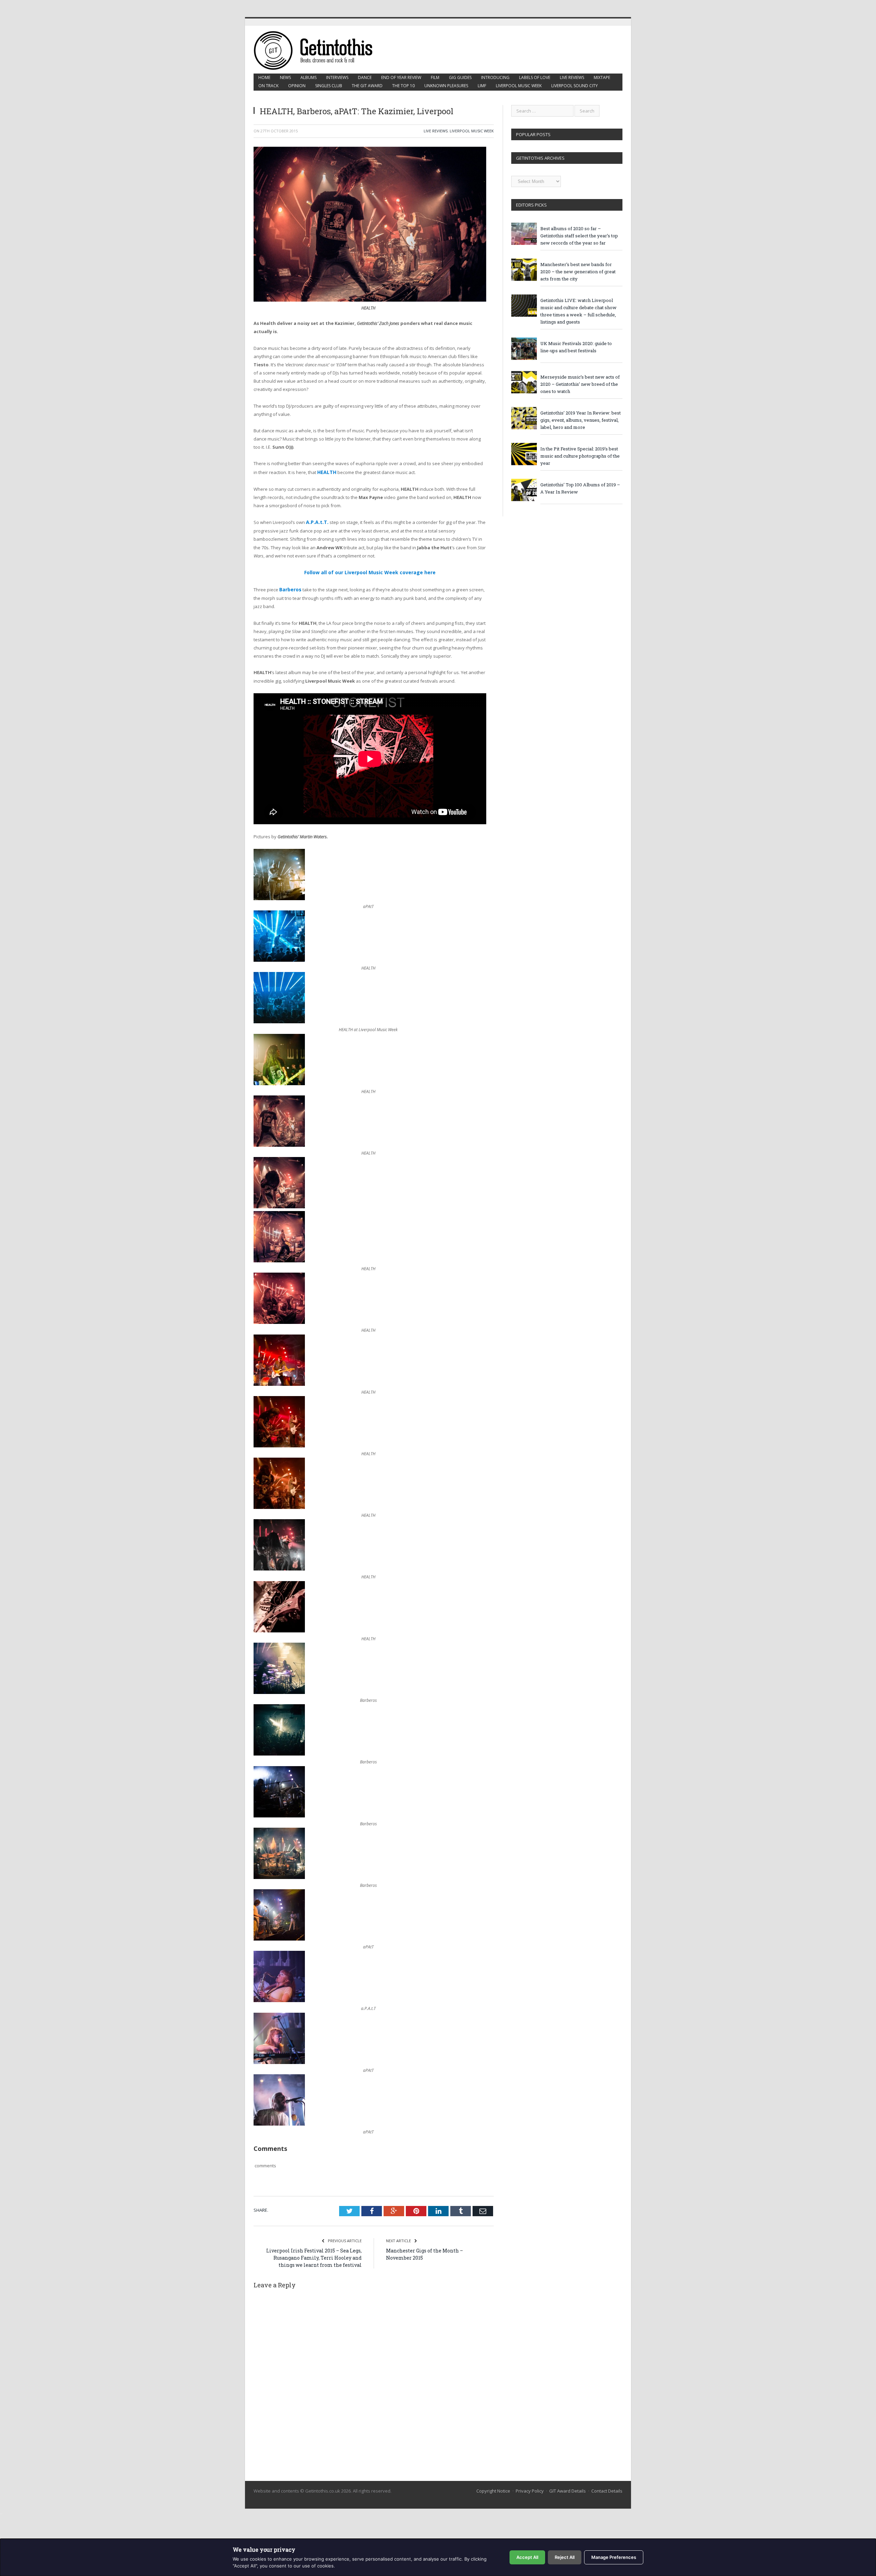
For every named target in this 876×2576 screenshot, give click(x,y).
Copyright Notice (493, 2482)
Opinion (297, 86)
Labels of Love (535, 77)
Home (264, 77)
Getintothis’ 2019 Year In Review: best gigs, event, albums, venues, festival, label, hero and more (581, 420)
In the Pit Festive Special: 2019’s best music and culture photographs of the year (580, 456)
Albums (308, 77)
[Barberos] (279, 1686)
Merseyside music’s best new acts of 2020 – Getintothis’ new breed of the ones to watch (580, 384)
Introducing (495, 77)
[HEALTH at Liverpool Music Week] (279, 1018)
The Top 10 (403, 86)
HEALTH (326, 472)
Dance (365, 77)
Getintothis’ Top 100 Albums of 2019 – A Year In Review (580, 488)
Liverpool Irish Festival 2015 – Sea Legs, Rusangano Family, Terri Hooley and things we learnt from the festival (314, 2249)
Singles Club (329, 86)
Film (435, 77)
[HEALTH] (370, 300)
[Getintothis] (318, 49)
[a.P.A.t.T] (279, 1993)
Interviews (337, 77)
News (285, 77)
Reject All (565, 2557)
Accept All (527, 2557)
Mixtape (602, 77)
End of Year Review (401, 77)
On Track (268, 86)
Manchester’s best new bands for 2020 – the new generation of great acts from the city (578, 272)
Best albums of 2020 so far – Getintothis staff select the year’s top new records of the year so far (579, 236)
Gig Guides (460, 77)
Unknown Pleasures (446, 86)
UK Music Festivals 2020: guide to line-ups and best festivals (576, 347)
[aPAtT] (279, 896)
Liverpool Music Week (519, 86)
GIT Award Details (568, 2482)
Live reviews (572, 77)
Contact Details (607, 2482)
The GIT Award (367, 86)
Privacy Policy (530, 2482)
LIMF (482, 86)
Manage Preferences (614, 2557)
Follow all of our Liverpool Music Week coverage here (370, 570)
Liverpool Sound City (575, 86)
